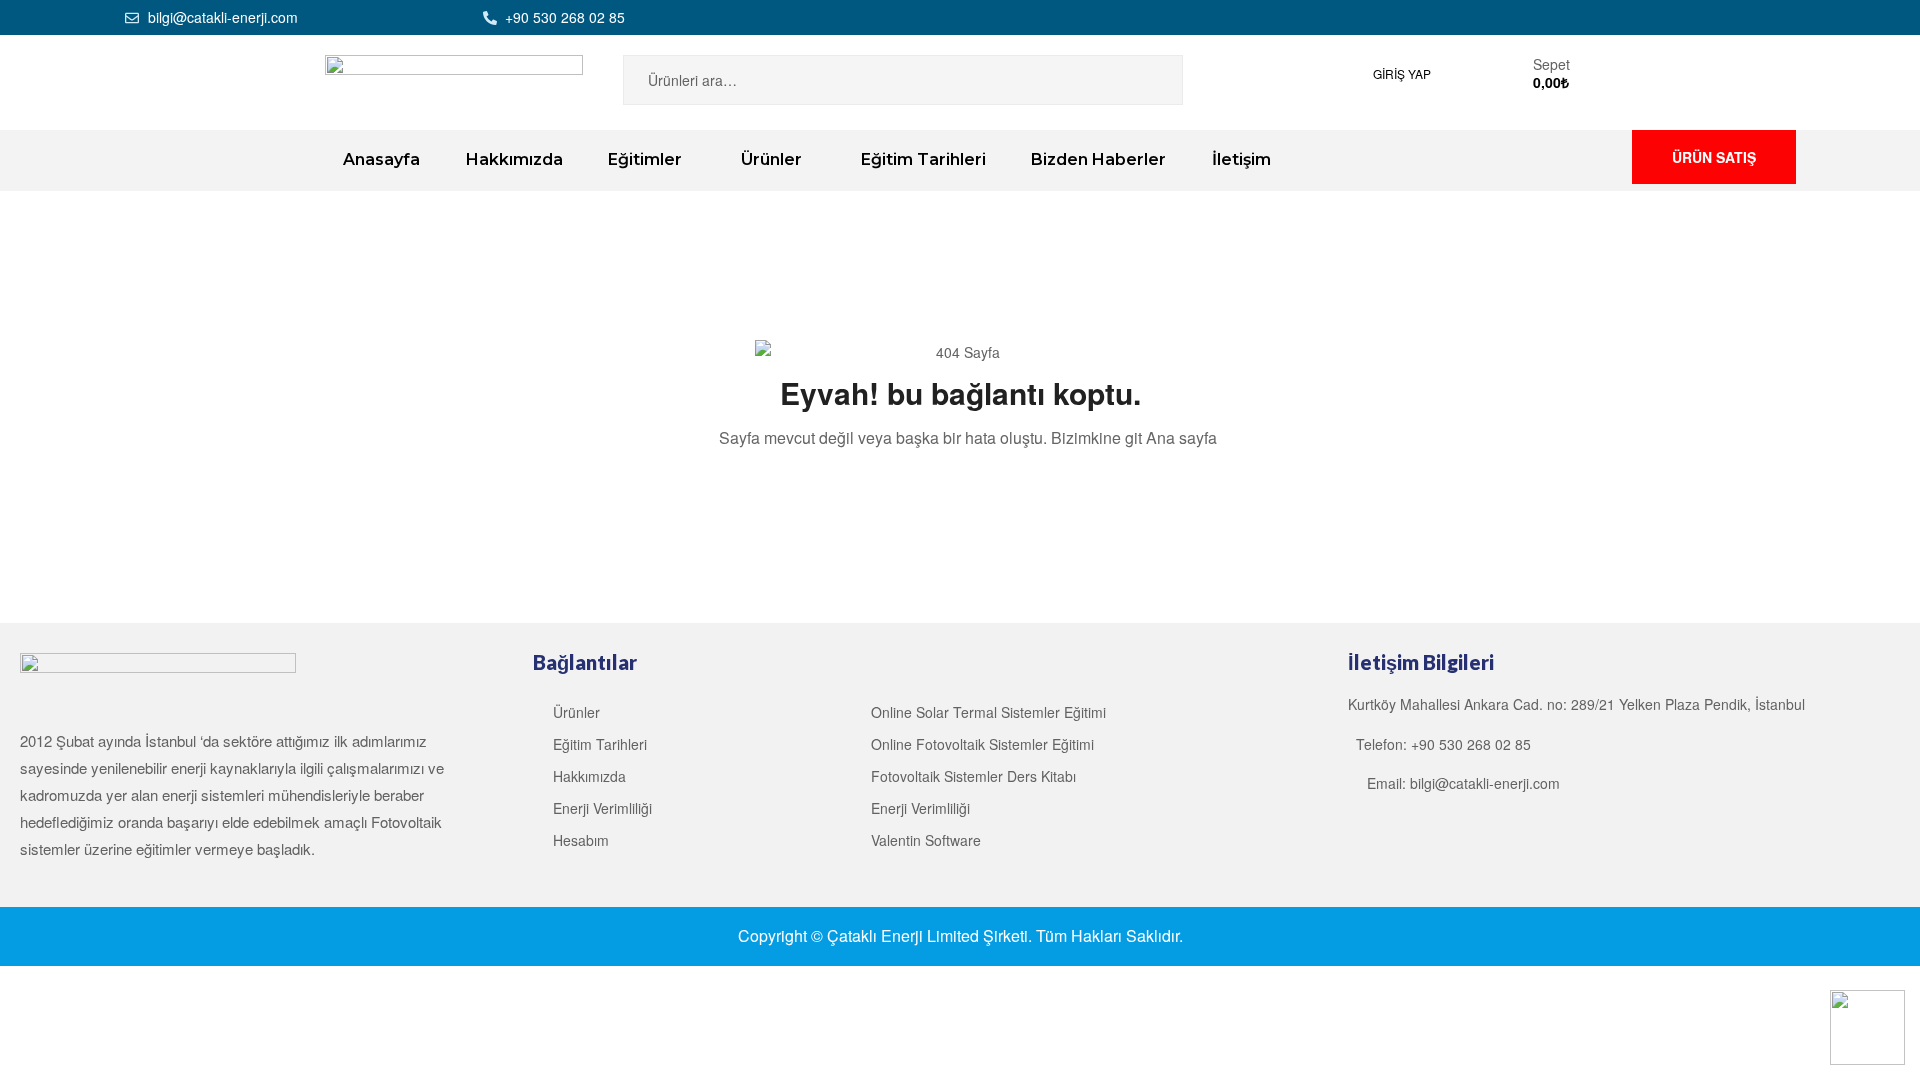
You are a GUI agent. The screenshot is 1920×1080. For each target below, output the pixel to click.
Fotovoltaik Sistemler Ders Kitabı (973, 776)
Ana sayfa (1181, 437)
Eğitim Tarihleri (600, 744)
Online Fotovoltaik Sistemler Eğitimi (982, 744)
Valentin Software (926, 840)
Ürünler (576, 712)
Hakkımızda (589, 776)
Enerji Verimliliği (602, 808)
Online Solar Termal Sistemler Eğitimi (988, 712)
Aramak (1143, 80)
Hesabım (581, 840)
